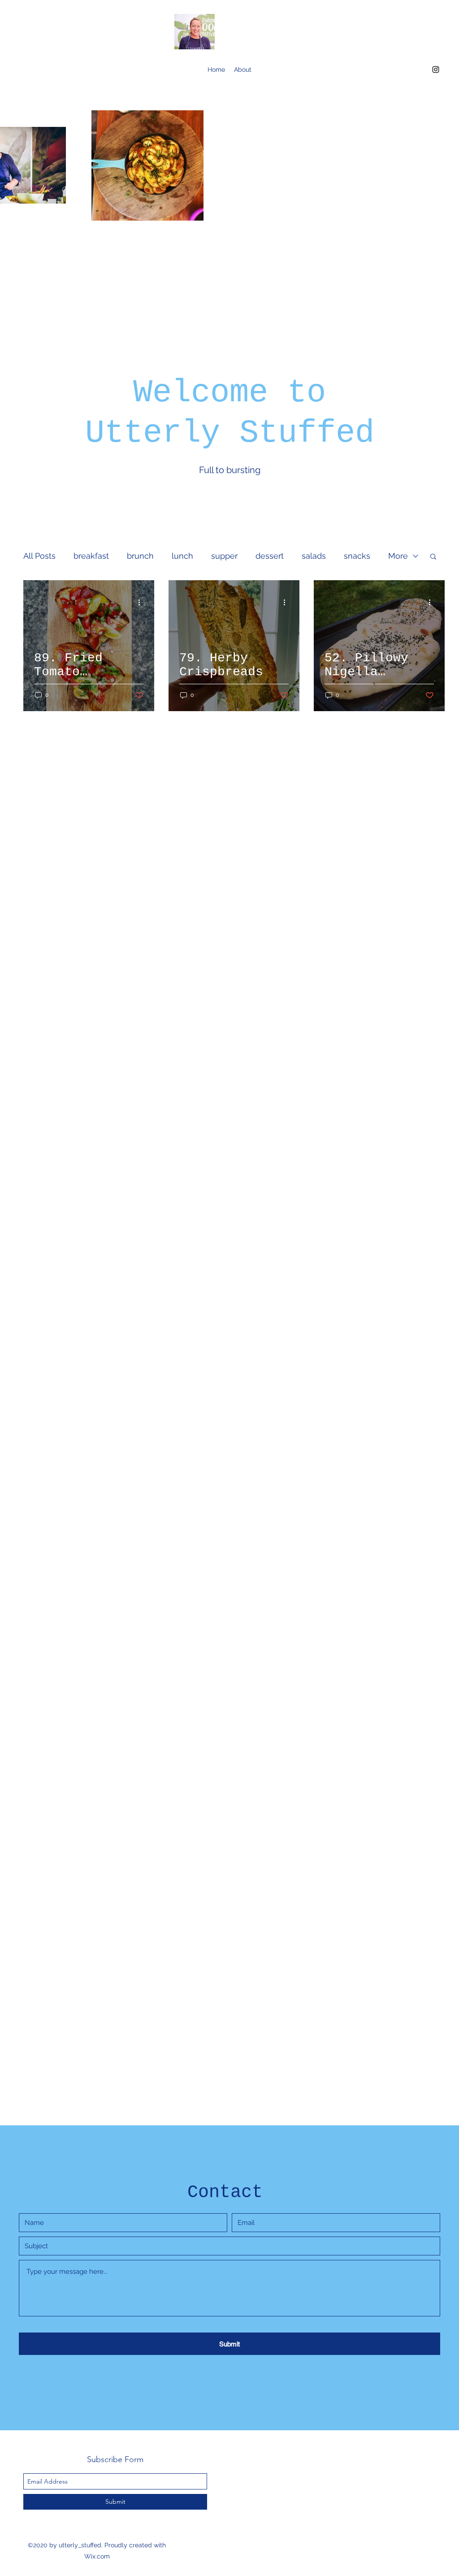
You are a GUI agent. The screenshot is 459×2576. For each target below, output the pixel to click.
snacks (357, 556)
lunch (182, 556)
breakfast (91, 556)
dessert (270, 556)
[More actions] (142, 602)
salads (314, 556)
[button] (433, 557)
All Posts (39, 556)
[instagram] (436, 70)
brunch (140, 556)
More (398, 556)
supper (224, 556)
